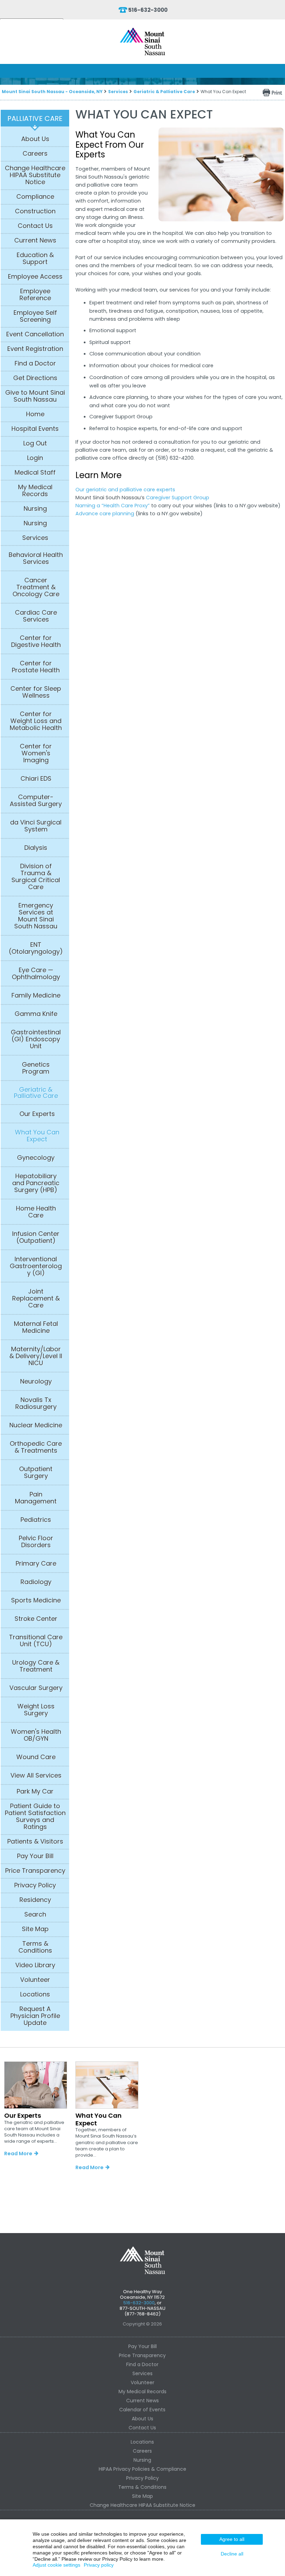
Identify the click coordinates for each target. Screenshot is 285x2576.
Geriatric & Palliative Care (164, 92)
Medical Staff (35, 473)
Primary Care (36, 1564)
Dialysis (36, 848)
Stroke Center (36, 1619)
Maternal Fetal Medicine (36, 1327)
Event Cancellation (35, 334)
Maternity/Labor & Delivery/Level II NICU (36, 1356)
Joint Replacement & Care (36, 1298)
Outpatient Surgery (36, 1472)
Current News (35, 240)
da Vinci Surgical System (36, 826)
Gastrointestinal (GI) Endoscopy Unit (36, 1039)
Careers (35, 154)
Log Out (35, 443)
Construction (35, 211)
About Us (35, 139)
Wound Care (36, 1757)
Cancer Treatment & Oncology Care (36, 587)
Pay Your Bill (35, 1856)
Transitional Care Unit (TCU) (36, 1641)
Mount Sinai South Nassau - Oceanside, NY (52, 92)
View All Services (36, 1775)
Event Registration (35, 349)
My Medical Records (35, 491)
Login (35, 458)
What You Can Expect (37, 1136)
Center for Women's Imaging (36, 753)
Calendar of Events (142, 2410)
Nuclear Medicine (36, 1425)
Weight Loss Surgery (36, 1710)
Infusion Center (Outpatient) (36, 1237)
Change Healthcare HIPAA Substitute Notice (35, 175)
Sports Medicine (36, 1600)
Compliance (35, 197)
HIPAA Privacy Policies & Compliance (142, 2469)
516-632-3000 (148, 10)
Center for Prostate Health (36, 667)
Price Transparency (35, 1871)
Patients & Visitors (35, 1841)
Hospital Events (35, 429)
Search (35, 1914)
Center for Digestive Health (36, 641)
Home (35, 414)
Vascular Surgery (36, 1688)
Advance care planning (105, 514)
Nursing (35, 509)
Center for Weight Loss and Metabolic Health (36, 721)
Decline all (232, 2554)
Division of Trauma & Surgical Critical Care (36, 877)
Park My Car (35, 1791)
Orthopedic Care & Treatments (36, 1447)
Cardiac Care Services (36, 616)
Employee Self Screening (35, 316)
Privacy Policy (35, 1885)
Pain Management (36, 1498)
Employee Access (35, 277)
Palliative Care (35, 118)
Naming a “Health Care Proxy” (113, 506)
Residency (35, 1900)
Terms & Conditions (35, 1947)
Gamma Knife (36, 1014)
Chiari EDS (36, 779)
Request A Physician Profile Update (35, 2016)
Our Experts (37, 1114)
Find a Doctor (35, 363)
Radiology (36, 1582)
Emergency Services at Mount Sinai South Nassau (36, 916)
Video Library (35, 1965)
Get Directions (35, 378)
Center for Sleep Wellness (36, 692)
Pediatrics (36, 1520)
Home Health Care (36, 1212)
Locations (35, 1994)
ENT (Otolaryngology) (36, 948)
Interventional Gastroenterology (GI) (36, 1266)
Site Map (35, 1929)
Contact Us (35, 226)
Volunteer (35, 1980)
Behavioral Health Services (36, 558)
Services (118, 92)
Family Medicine (36, 995)
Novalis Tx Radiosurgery (36, 1403)
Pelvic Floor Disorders (36, 1542)
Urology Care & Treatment (36, 1666)
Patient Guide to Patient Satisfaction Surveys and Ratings (35, 1816)
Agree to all (232, 2539)
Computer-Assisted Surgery (36, 801)
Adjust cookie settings (56, 2565)
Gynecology (36, 1158)
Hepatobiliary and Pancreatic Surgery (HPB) (36, 1183)
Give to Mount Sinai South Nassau (35, 396)
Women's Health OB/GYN (36, 1735)
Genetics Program (36, 1068)
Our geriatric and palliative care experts (125, 490)
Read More (18, 2153)
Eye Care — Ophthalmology (36, 974)
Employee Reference (35, 295)
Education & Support (35, 259)
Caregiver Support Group (178, 498)
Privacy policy (99, 2565)
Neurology (36, 1381)
